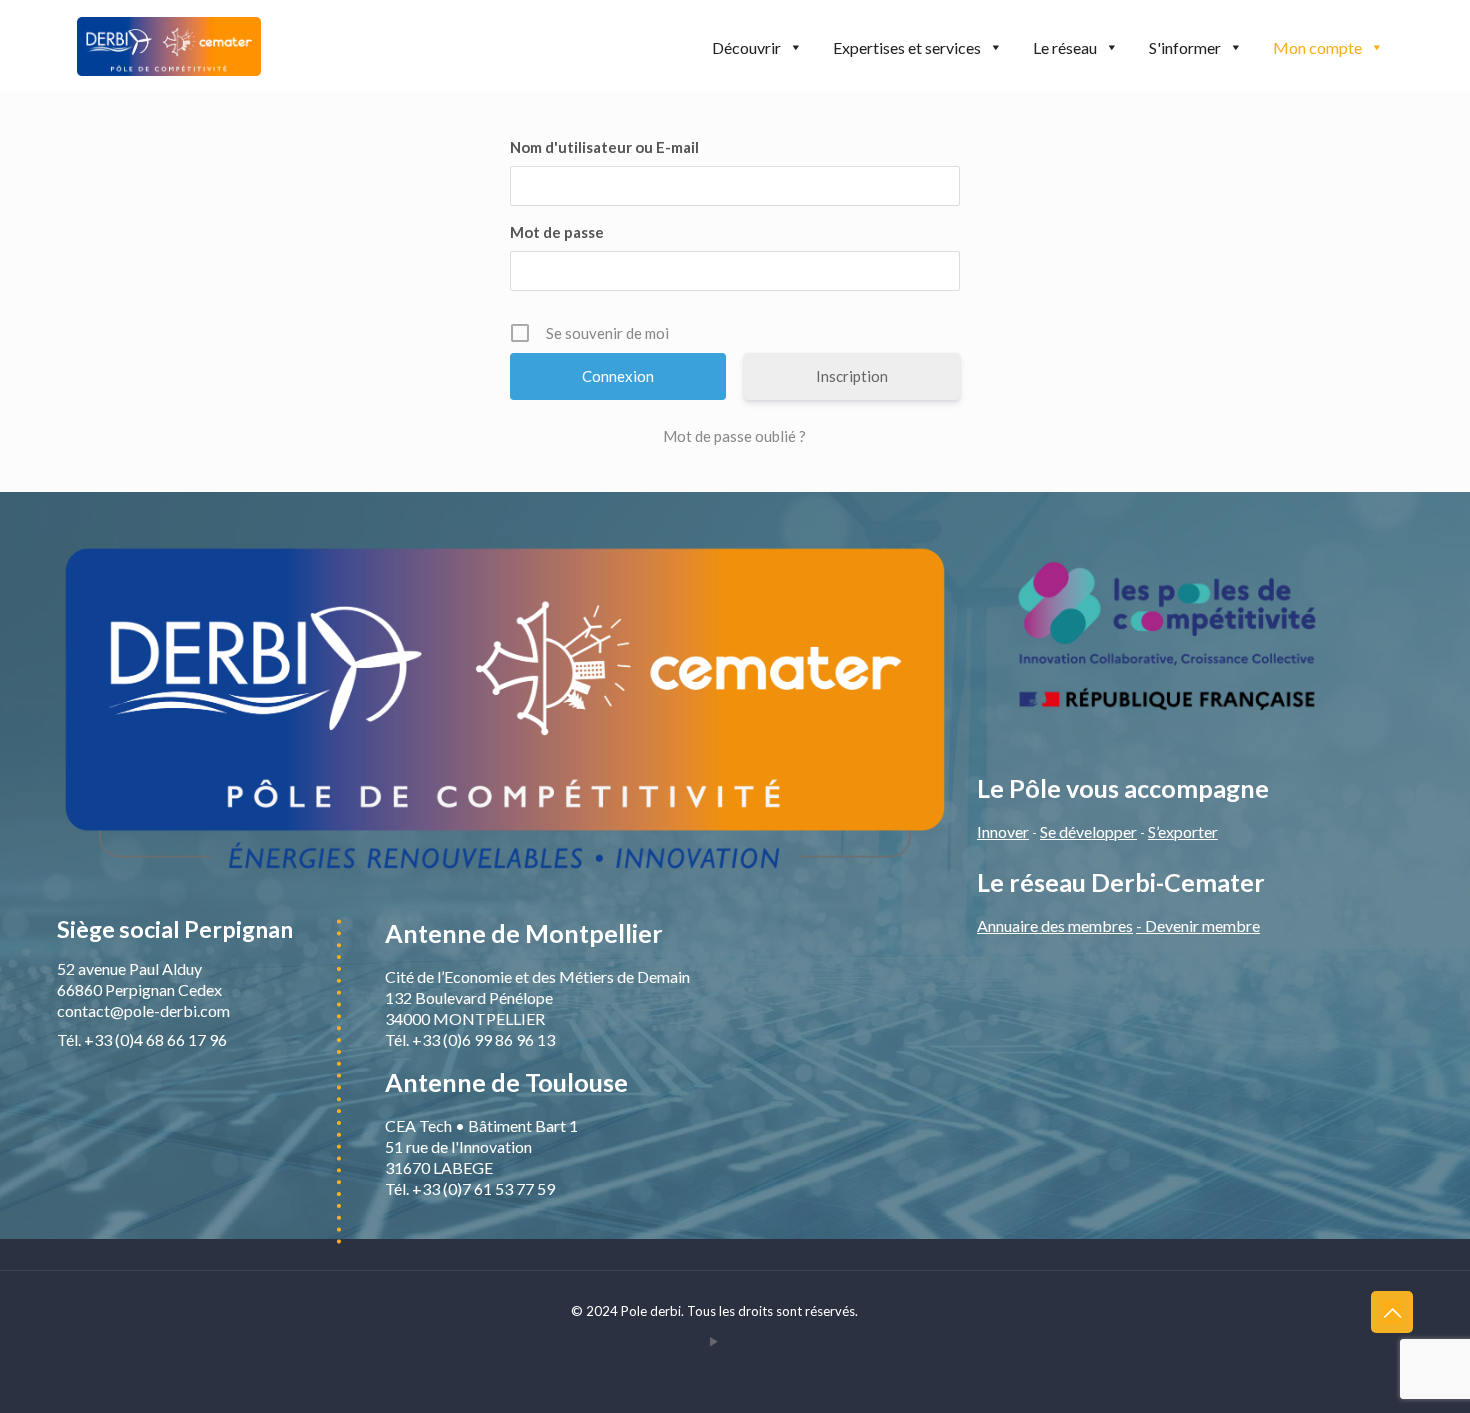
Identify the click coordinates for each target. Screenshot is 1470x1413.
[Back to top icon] (1392, 1312)
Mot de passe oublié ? (734, 436)
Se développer (1088, 831)
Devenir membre (1202, 925)
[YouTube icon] (714, 1341)
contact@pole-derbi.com (143, 1010)
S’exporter (1183, 831)
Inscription (852, 376)
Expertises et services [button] (907, 47)
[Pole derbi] (169, 45)
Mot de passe (557, 232)
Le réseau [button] (1065, 47)
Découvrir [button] (746, 47)
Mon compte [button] (1317, 47)
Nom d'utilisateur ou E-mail (604, 147)
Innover (1003, 831)
